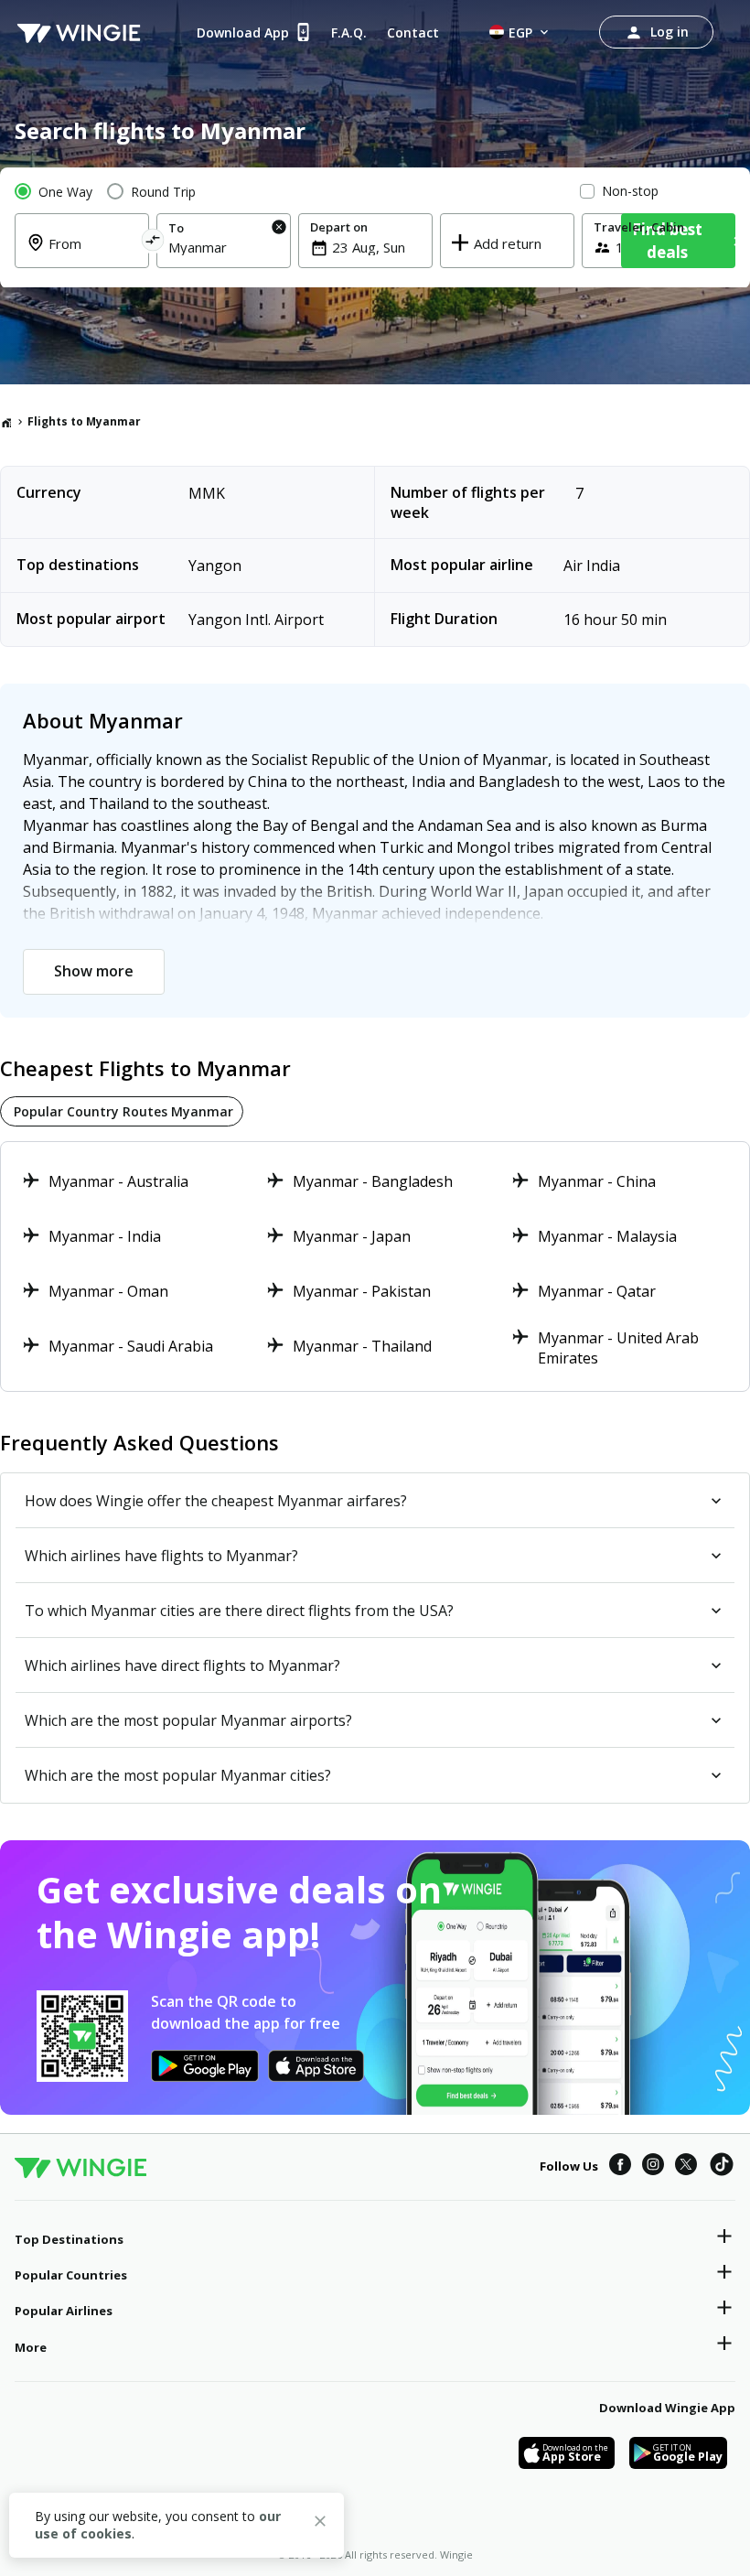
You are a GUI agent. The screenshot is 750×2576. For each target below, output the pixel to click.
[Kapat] (320, 2524)
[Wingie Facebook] (620, 2167)
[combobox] (93, 254)
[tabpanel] (375, 1266)
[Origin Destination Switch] (152, 243)
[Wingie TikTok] (722, 2167)
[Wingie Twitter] (686, 2167)
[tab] (122, 1111)
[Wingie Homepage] (79, 32)
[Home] (6, 422)
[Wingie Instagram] (653, 2167)
